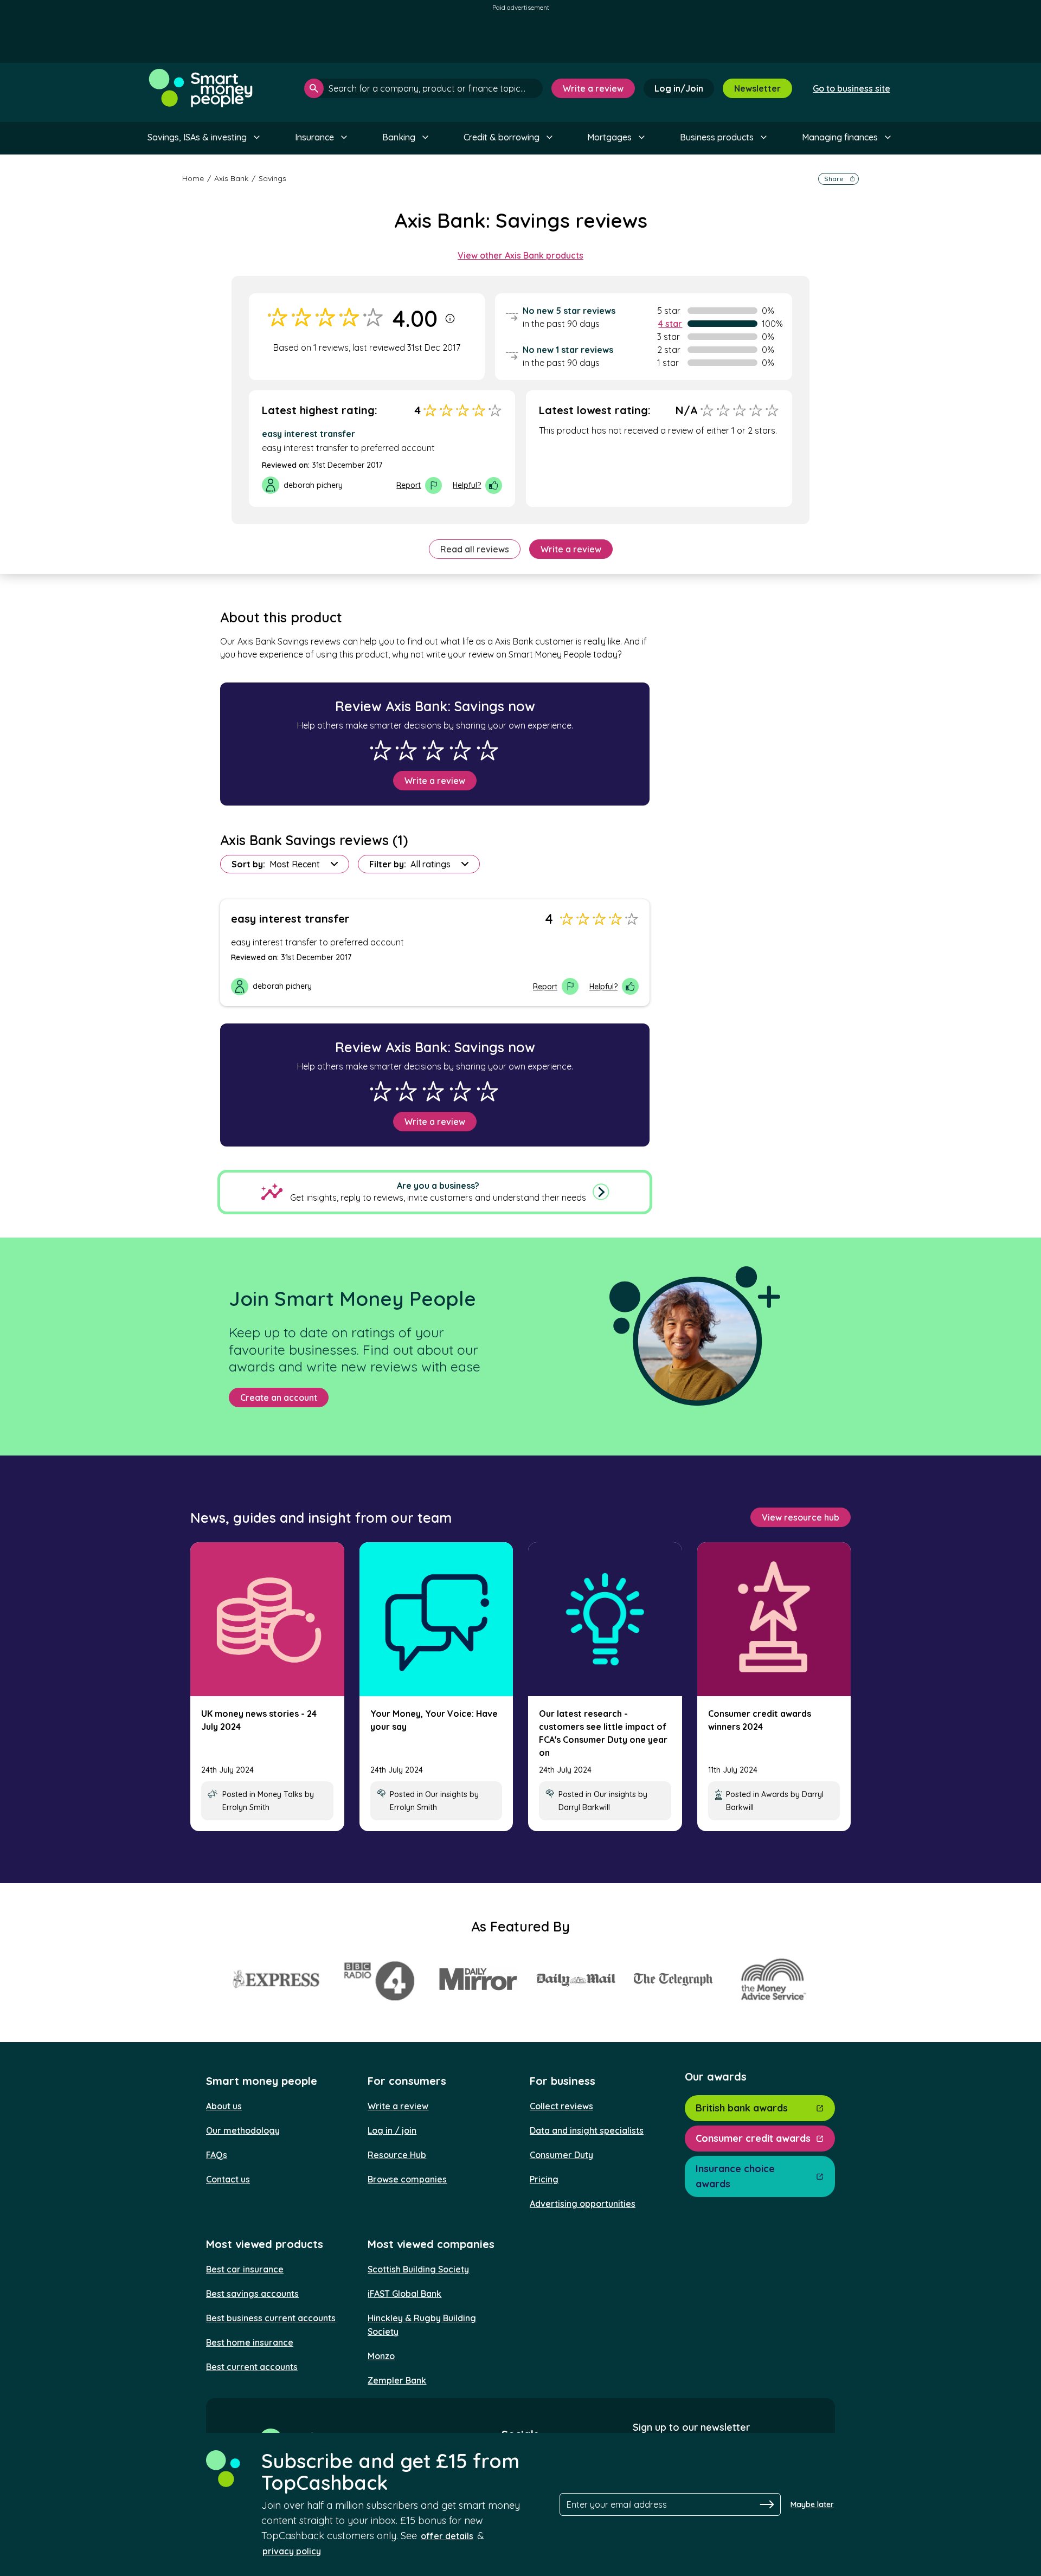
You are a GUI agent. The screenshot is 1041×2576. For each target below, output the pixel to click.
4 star (670, 324)
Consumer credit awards (753, 2138)
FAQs (217, 2155)
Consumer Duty (561, 2155)
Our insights (446, 1794)
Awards (775, 1794)
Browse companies (407, 2179)
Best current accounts (252, 2367)
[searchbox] (423, 88)
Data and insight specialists (587, 2130)
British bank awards (742, 2108)
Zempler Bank (397, 2380)
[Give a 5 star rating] (487, 750)
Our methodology (243, 2130)
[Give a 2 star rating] (406, 750)
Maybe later (812, 2504)
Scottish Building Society (418, 2269)
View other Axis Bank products (520, 255)
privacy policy (292, 2551)
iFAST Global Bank (404, 2294)
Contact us (228, 2179)
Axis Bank (231, 178)
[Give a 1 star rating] (381, 750)
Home (193, 178)
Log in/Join (679, 88)
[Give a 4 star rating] (460, 750)
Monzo (381, 2356)
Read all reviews (475, 549)
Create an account (279, 1398)
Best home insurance (250, 2342)
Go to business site (852, 88)
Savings (272, 178)
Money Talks (280, 1794)
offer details (447, 2536)
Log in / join (392, 2130)
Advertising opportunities (583, 2204)
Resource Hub (397, 2155)
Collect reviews (561, 2106)
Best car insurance (245, 2269)
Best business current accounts (271, 2318)
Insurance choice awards (735, 2176)
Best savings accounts (252, 2294)
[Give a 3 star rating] (433, 750)
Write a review (593, 88)
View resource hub (801, 1517)
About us (224, 2106)
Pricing (544, 2179)
